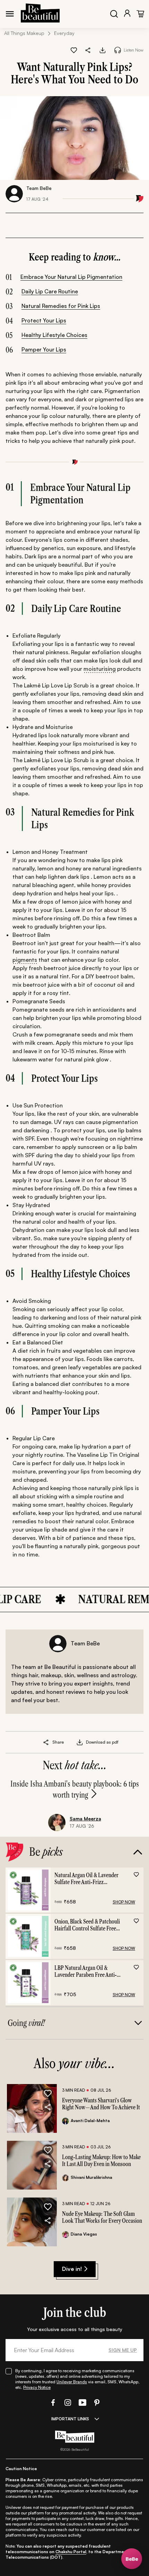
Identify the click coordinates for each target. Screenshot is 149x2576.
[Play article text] (118, 50)
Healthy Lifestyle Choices (54, 335)
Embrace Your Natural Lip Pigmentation (71, 277)
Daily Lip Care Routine (50, 291)
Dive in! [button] (72, 2269)
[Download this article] (103, 50)
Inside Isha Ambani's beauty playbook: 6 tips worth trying (75, 1789)
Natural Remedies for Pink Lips (61, 306)
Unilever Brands (72, 2382)
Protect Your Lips (44, 320)
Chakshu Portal (71, 2552)
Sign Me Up (123, 2350)
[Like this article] (74, 50)
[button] (88, 50)
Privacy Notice (37, 2387)
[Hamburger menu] (10, 14)
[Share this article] (46, 1742)
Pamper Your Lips (44, 349)
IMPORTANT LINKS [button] (70, 2419)
